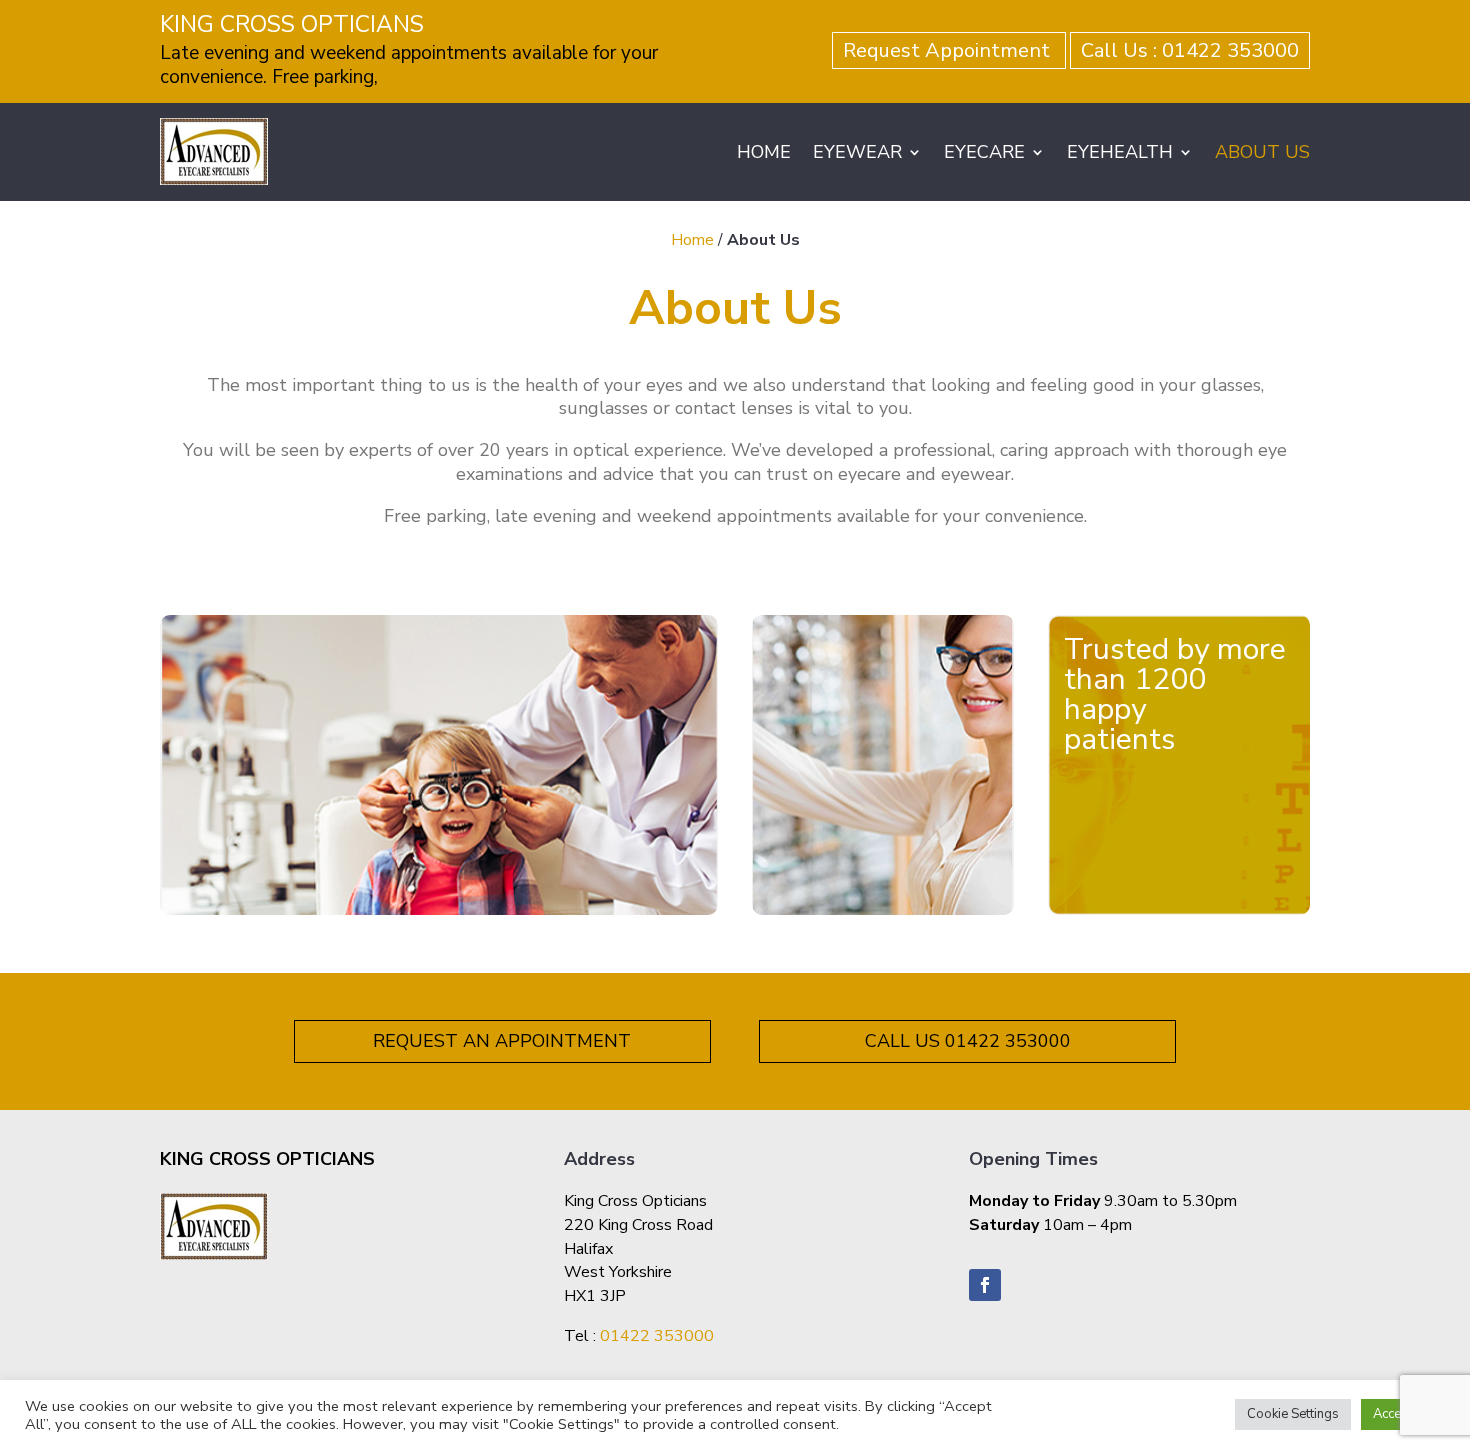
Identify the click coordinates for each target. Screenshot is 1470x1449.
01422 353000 (657, 1336)
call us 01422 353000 (968, 1041)
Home (692, 240)
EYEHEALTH (1120, 152)
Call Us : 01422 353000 (1190, 50)
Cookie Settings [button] (1293, 1414)
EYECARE (984, 152)
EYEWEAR (857, 152)
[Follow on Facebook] (985, 1285)
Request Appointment (949, 50)
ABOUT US (1262, 152)
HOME (764, 152)
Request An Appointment (502, 1041)
